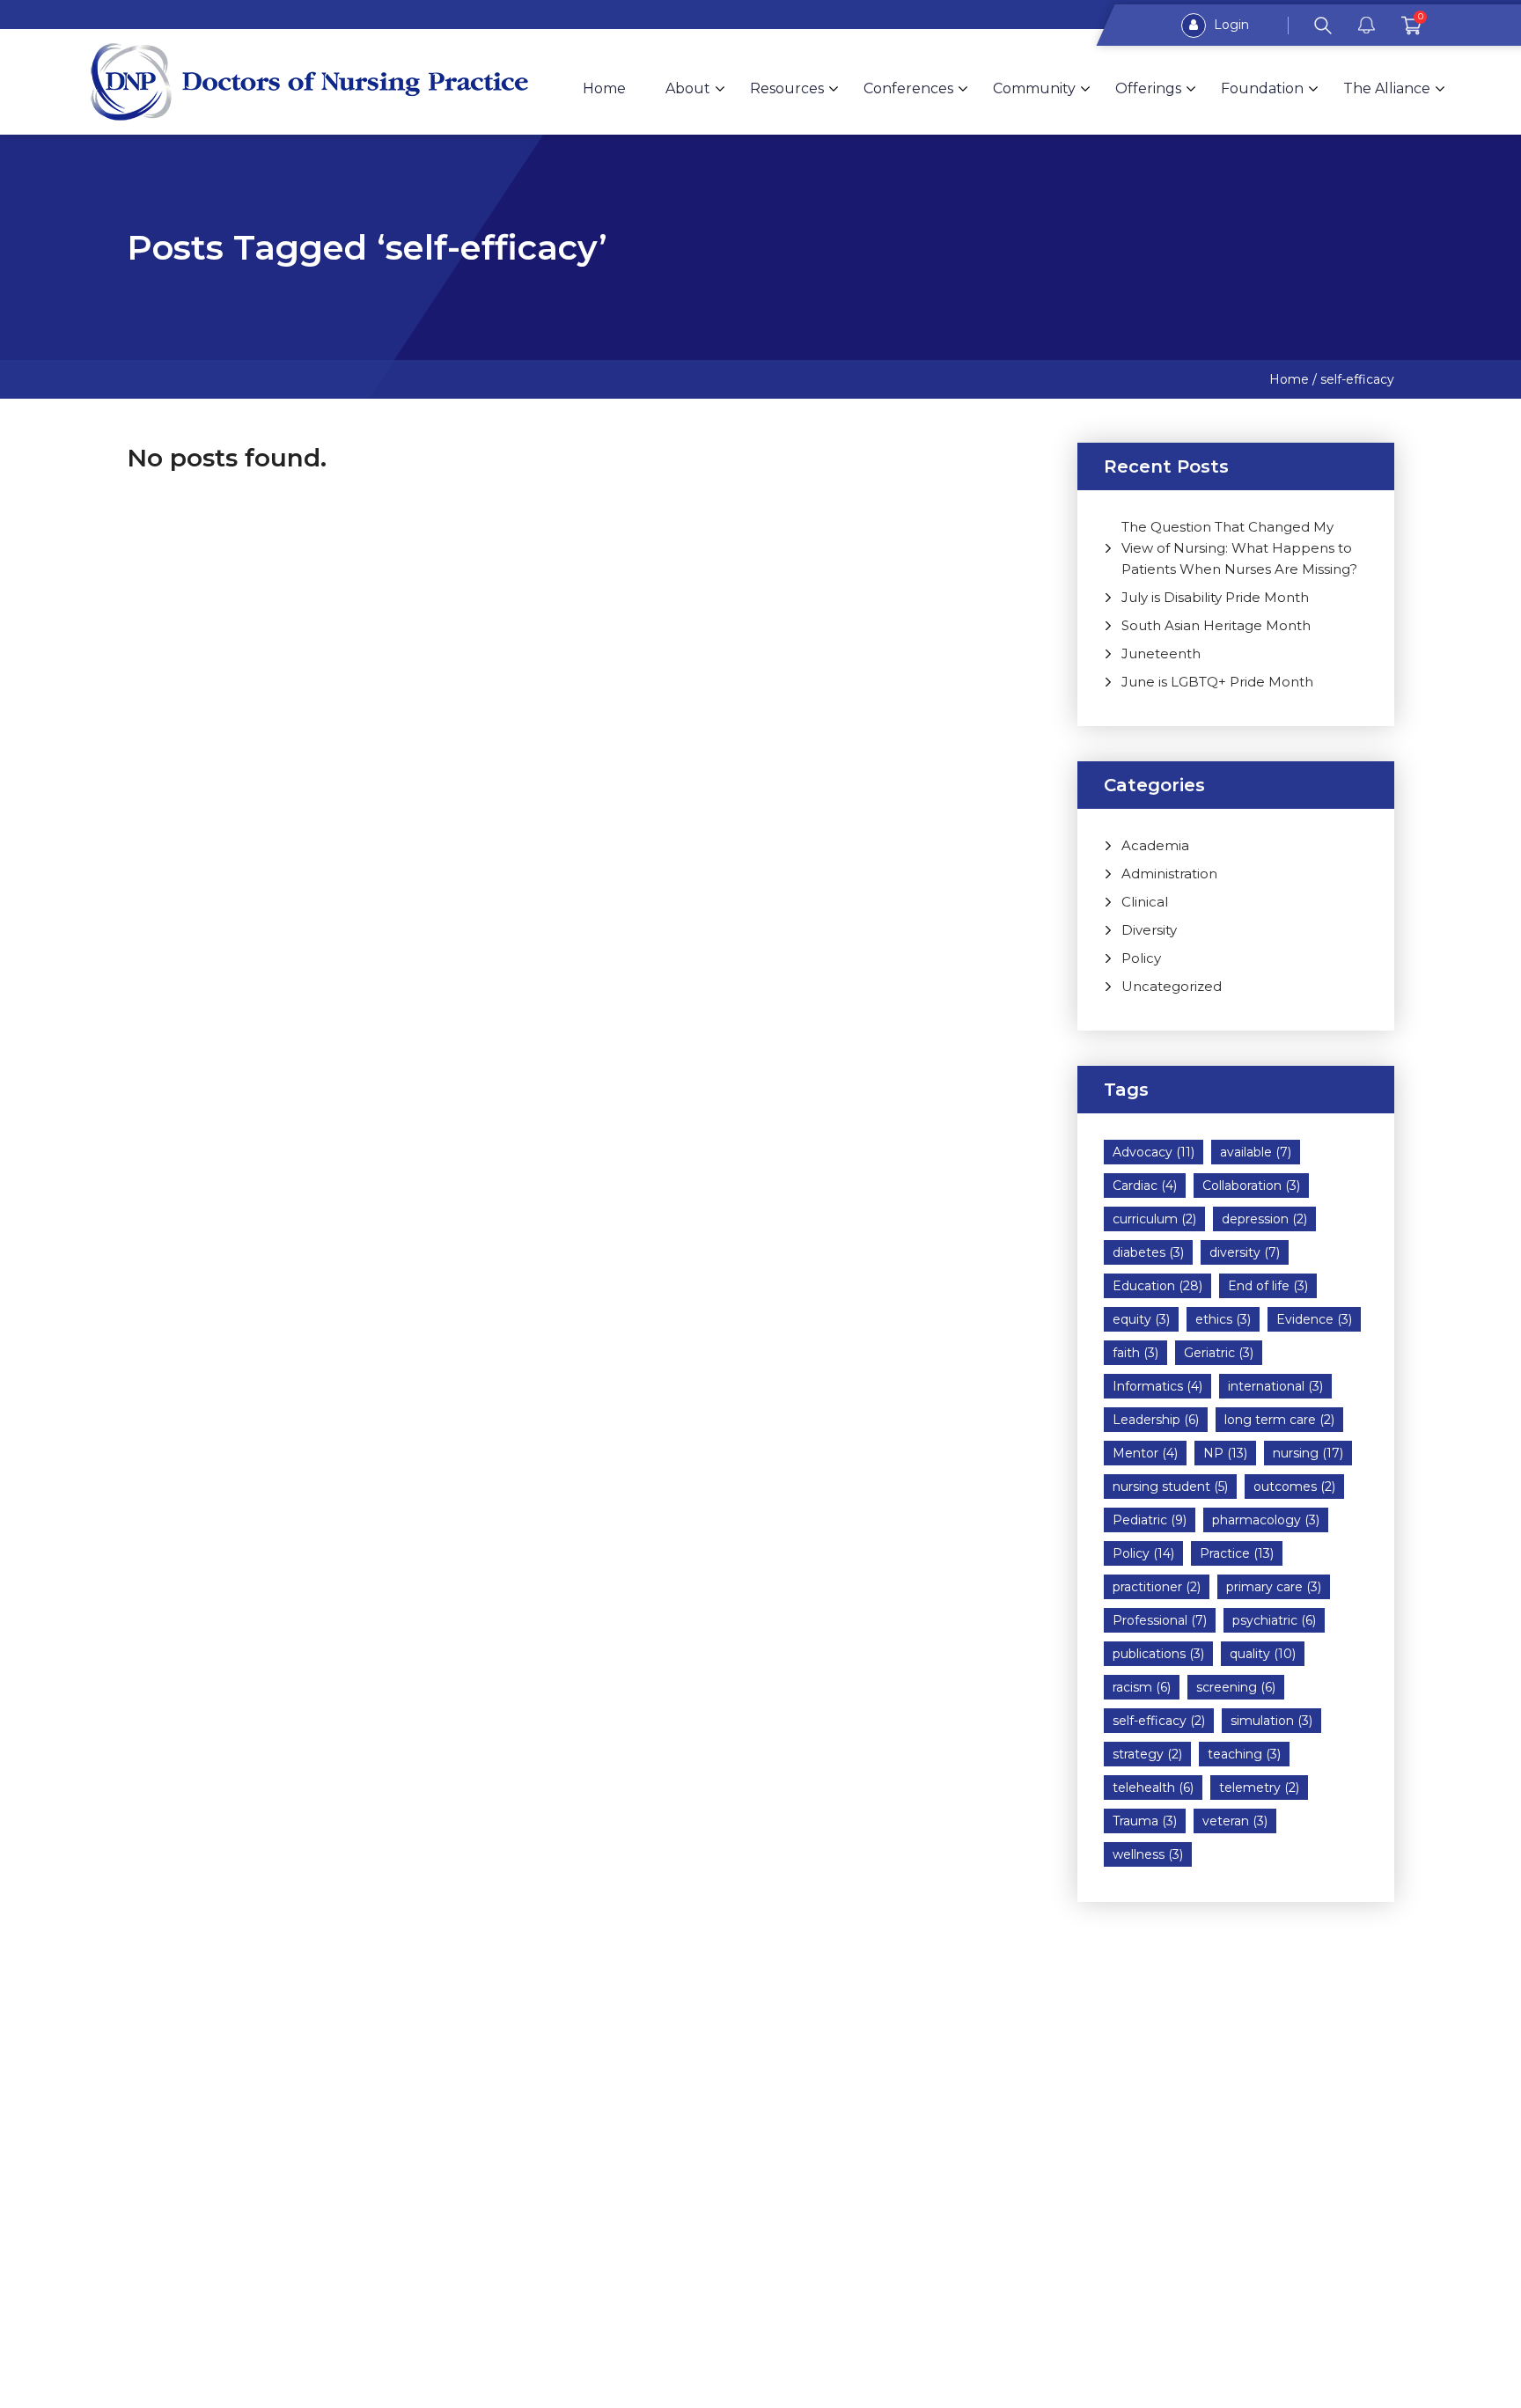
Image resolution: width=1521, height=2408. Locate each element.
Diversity (1149, 930)
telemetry (1259, 1788)
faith (1135, 1353)
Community (1034, 88)
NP (1225, 1453)
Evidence (1314, 1319)
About (688, 88)
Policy (1141, 958)
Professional (1160, 1620)
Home (604, 88)
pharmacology (1266, 1520)
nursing (1308, 1453)
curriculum (1154, 1219)
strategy (1147, 1754)
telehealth (1153, 1788)
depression (1264, 1219)
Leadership (1156, 1420)
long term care (1279, 1420)
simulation (1271, 1721)
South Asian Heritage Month (1216, 625)
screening (1236, 1687)
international (1275, 1386)
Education (1157, 1286)
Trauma (1145, 1821)
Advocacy (1154, 1152)
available (1256, 1152)
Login (1230, 25)
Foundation (1262, 88)
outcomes (1294, 1487)
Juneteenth (1161, 653)
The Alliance (1387, 88)
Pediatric (1150, 1520)
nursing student (1170, 1487)
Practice (1237, 1553)
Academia (1155, 845)
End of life (1268, 1286)
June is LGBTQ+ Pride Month (1217, 682)
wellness (1148, 1854)
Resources (787, 88)
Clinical (1145, 902)
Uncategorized (1172, 986)
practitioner (1157, 1587)
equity (1141, 1319)
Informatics (1157, 1386)
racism (1142, 1687)
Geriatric (1219, 1353)
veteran (1235, 1821)
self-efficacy (1159, 1721)
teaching (1244, 1754)
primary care (1274, 1587)
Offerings (1148, 88)
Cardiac (1145, 1186)
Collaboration (1251, 1186)
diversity (1245, 1252)
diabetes (1148, 1252)
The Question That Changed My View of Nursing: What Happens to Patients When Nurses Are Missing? (1239, 548)
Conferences (908, 88)
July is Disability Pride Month (1215, 597)
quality (1263, 1654)
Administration (1169, 874)
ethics (1223, 1319)
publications (1158, 1654)
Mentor (1145, 1453)
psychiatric (1274, 1620)
